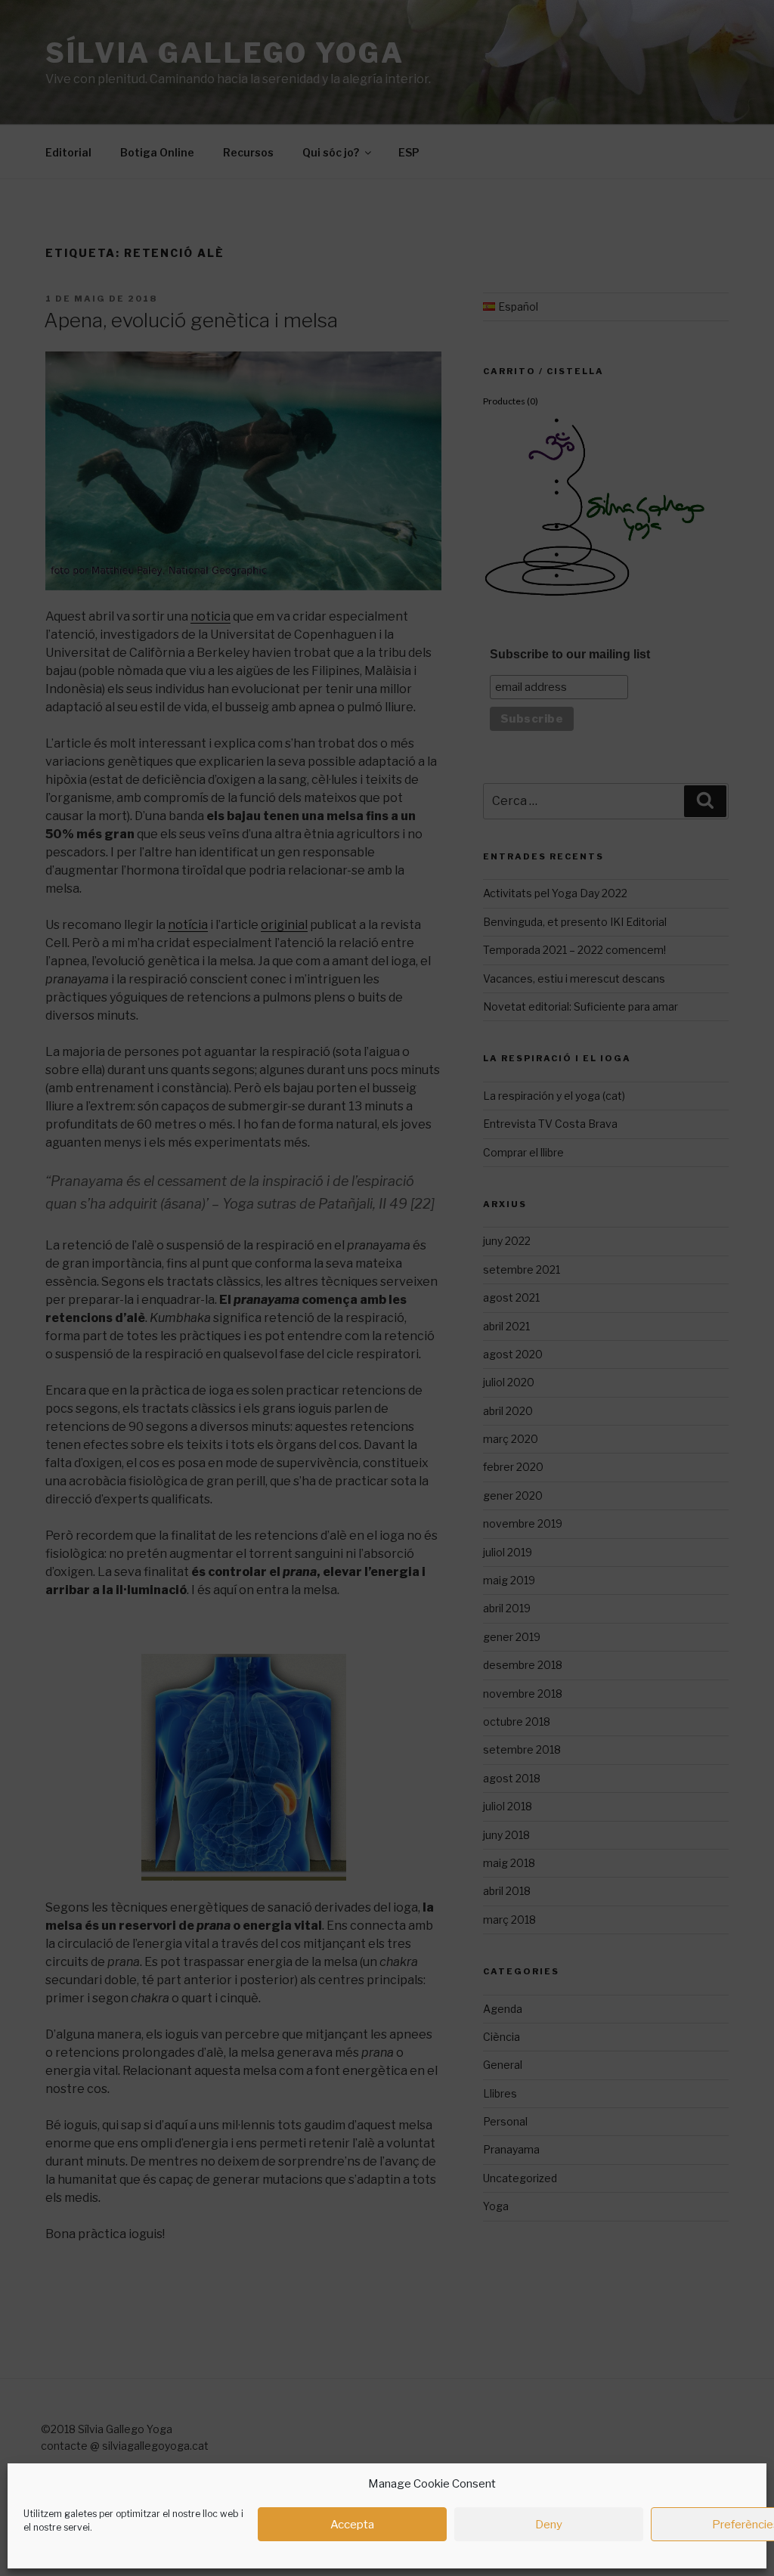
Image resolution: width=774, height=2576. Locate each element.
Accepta (352, 2525)
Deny (549, 2525)
